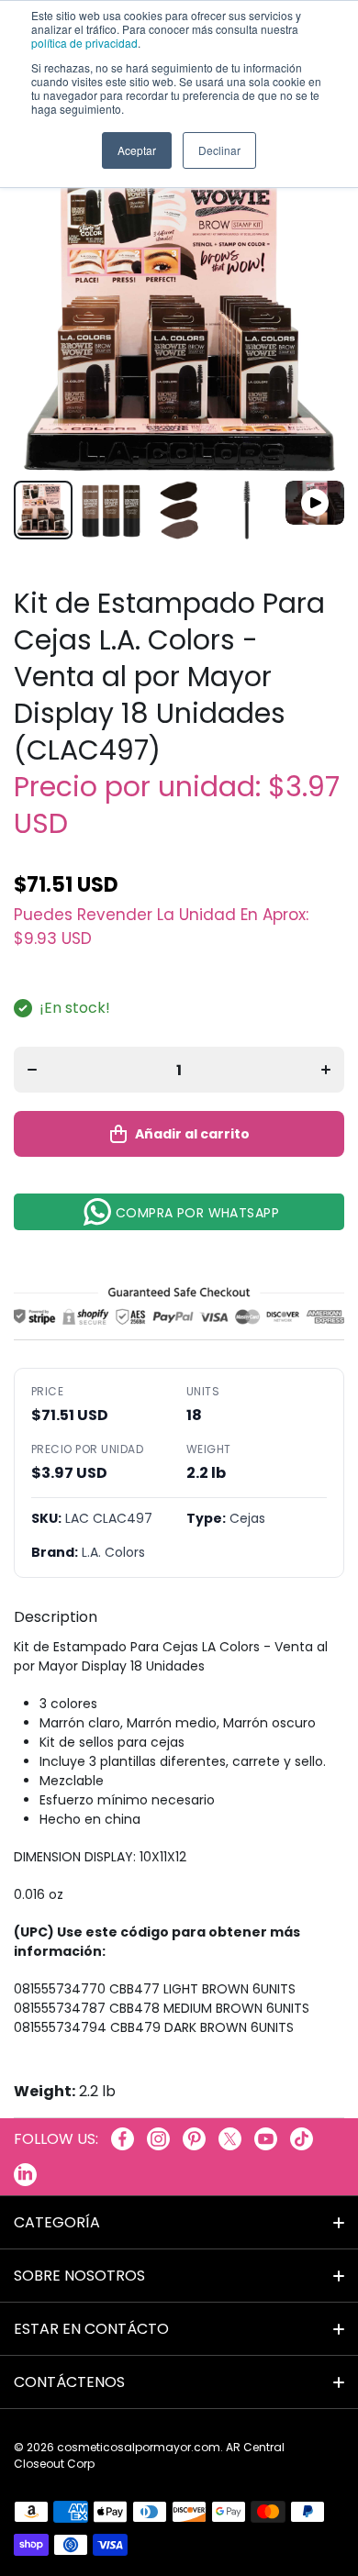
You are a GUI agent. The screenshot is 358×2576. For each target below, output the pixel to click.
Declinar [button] (219, 150)
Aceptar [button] (137, 150)
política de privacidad (84, 43)
